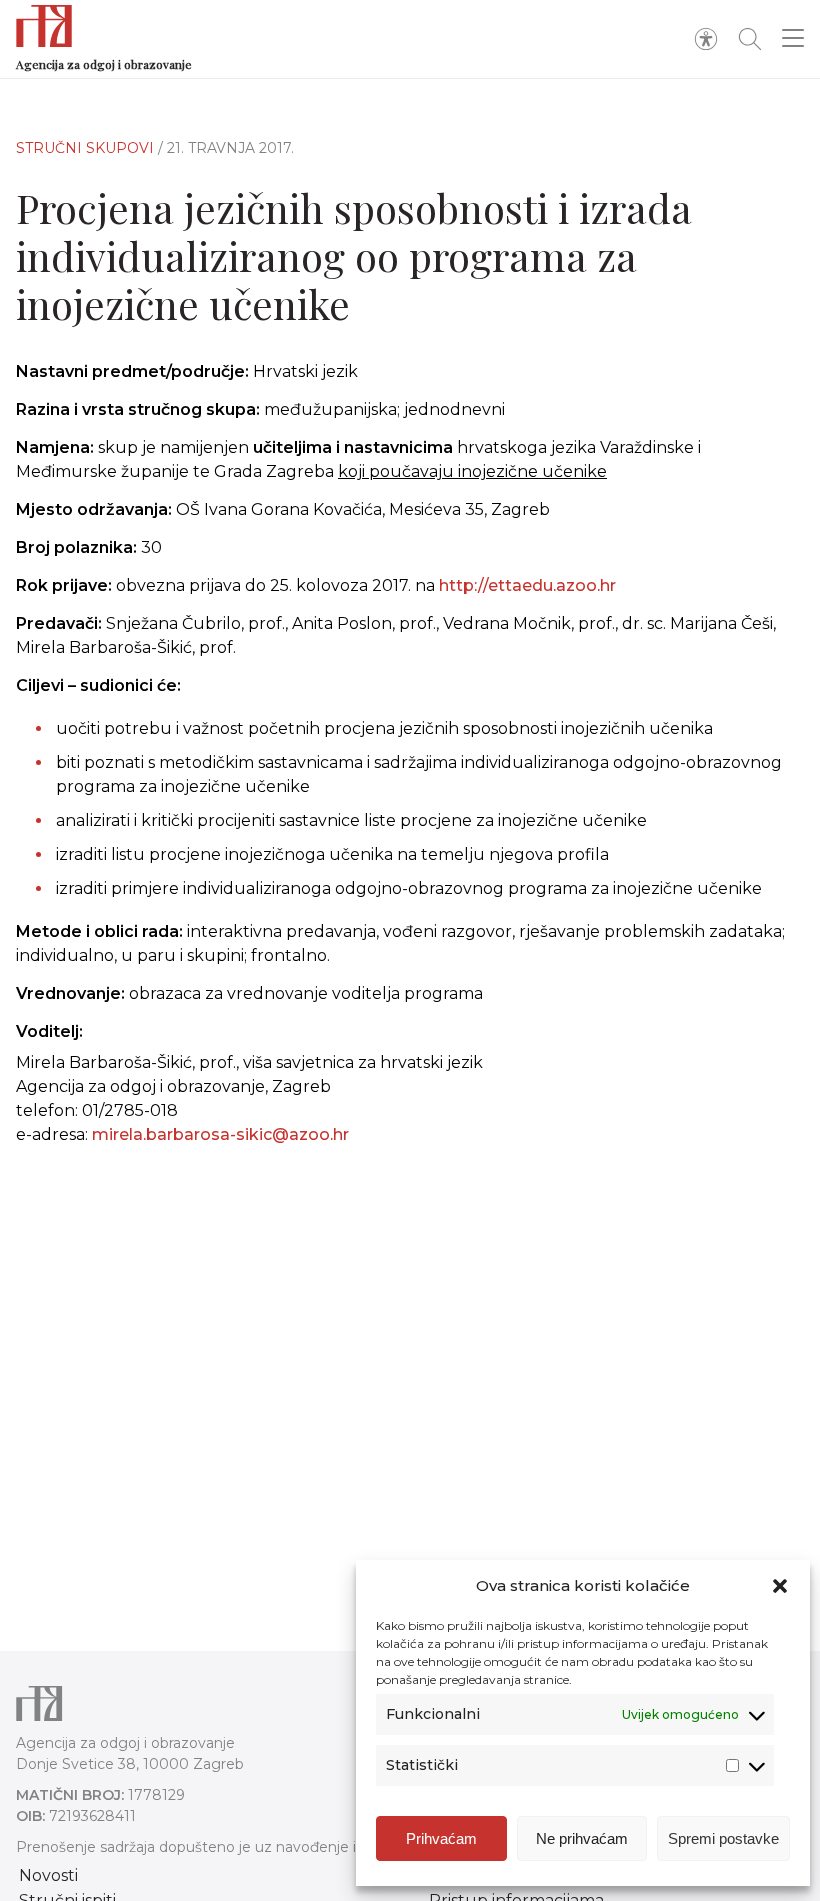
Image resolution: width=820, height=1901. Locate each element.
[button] (780, 1586)
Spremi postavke (723, 1838)
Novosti (48, 1875)
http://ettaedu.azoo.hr (527, 585)
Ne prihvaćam (582, 1838)
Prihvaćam (441, 1838)
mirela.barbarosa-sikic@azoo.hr (220, 1134)
